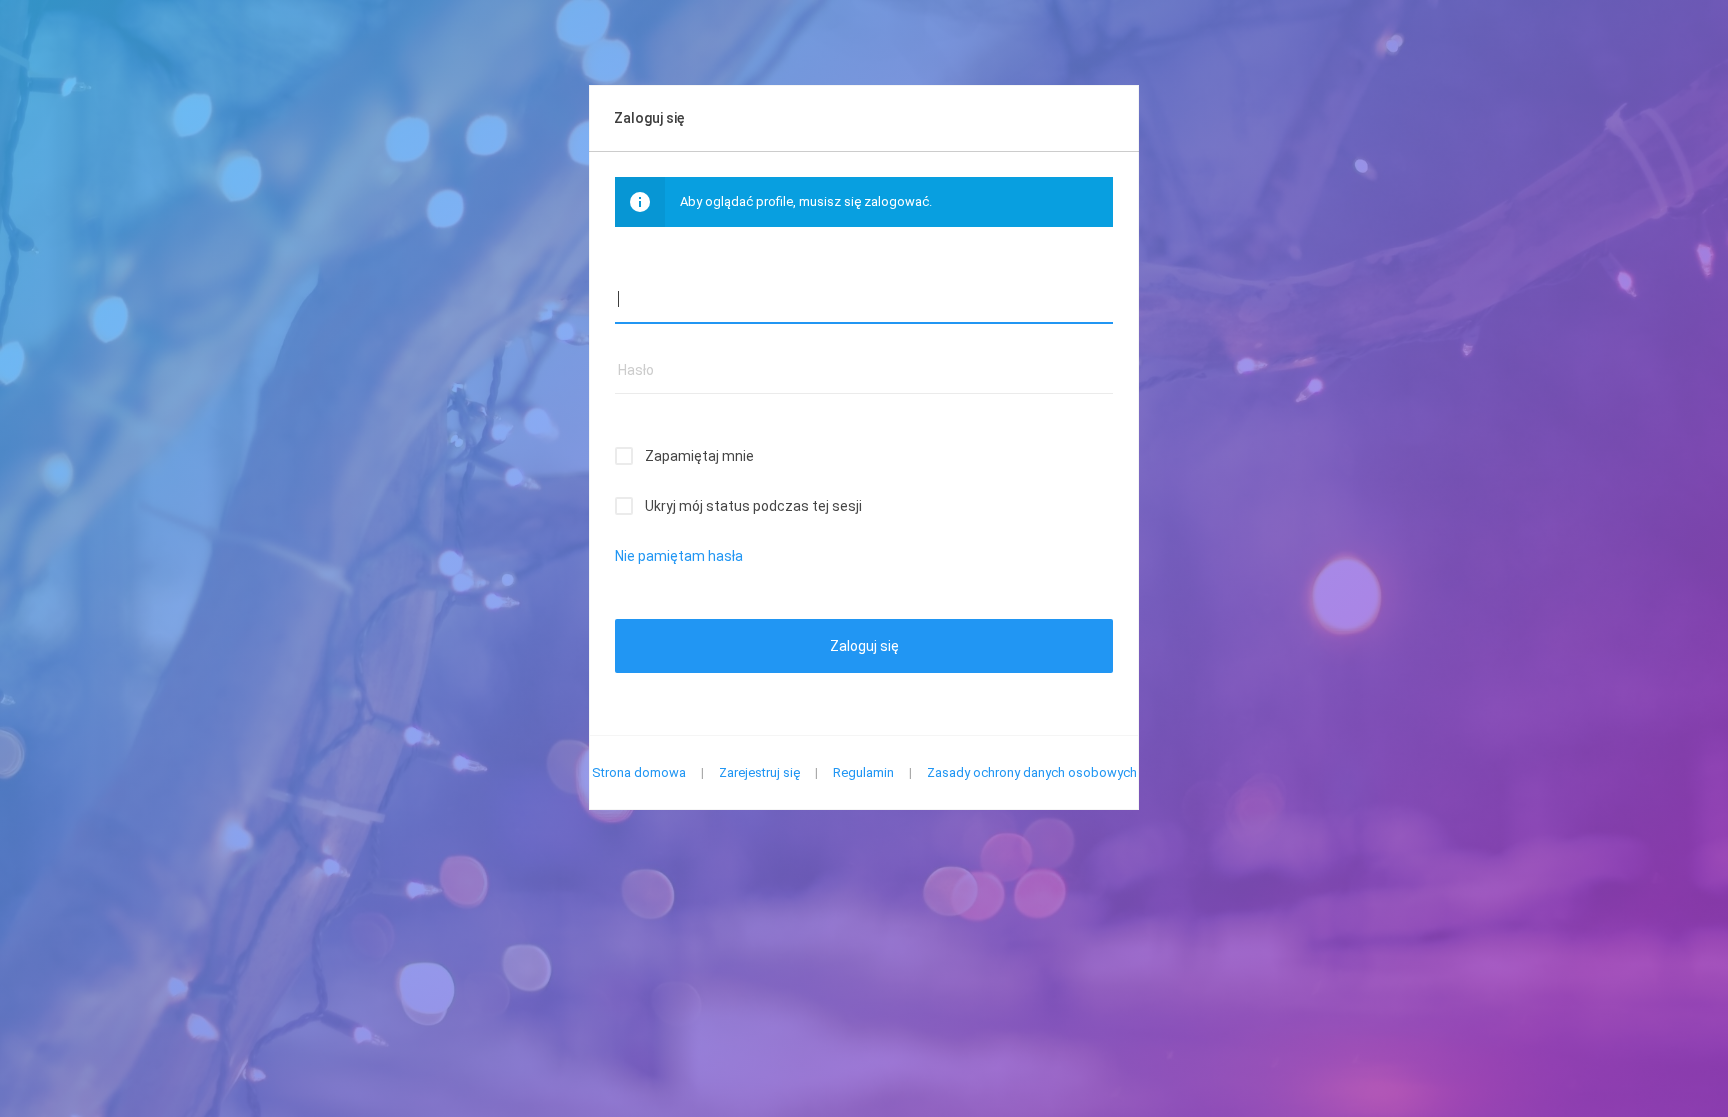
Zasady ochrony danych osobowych (1032, 772)
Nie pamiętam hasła (679, 556)
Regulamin (863, 772)
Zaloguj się (864, 646)
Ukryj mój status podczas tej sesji (753, 506)
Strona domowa (639, 772)
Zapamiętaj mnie (699, 456)
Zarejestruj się (759, 772)
